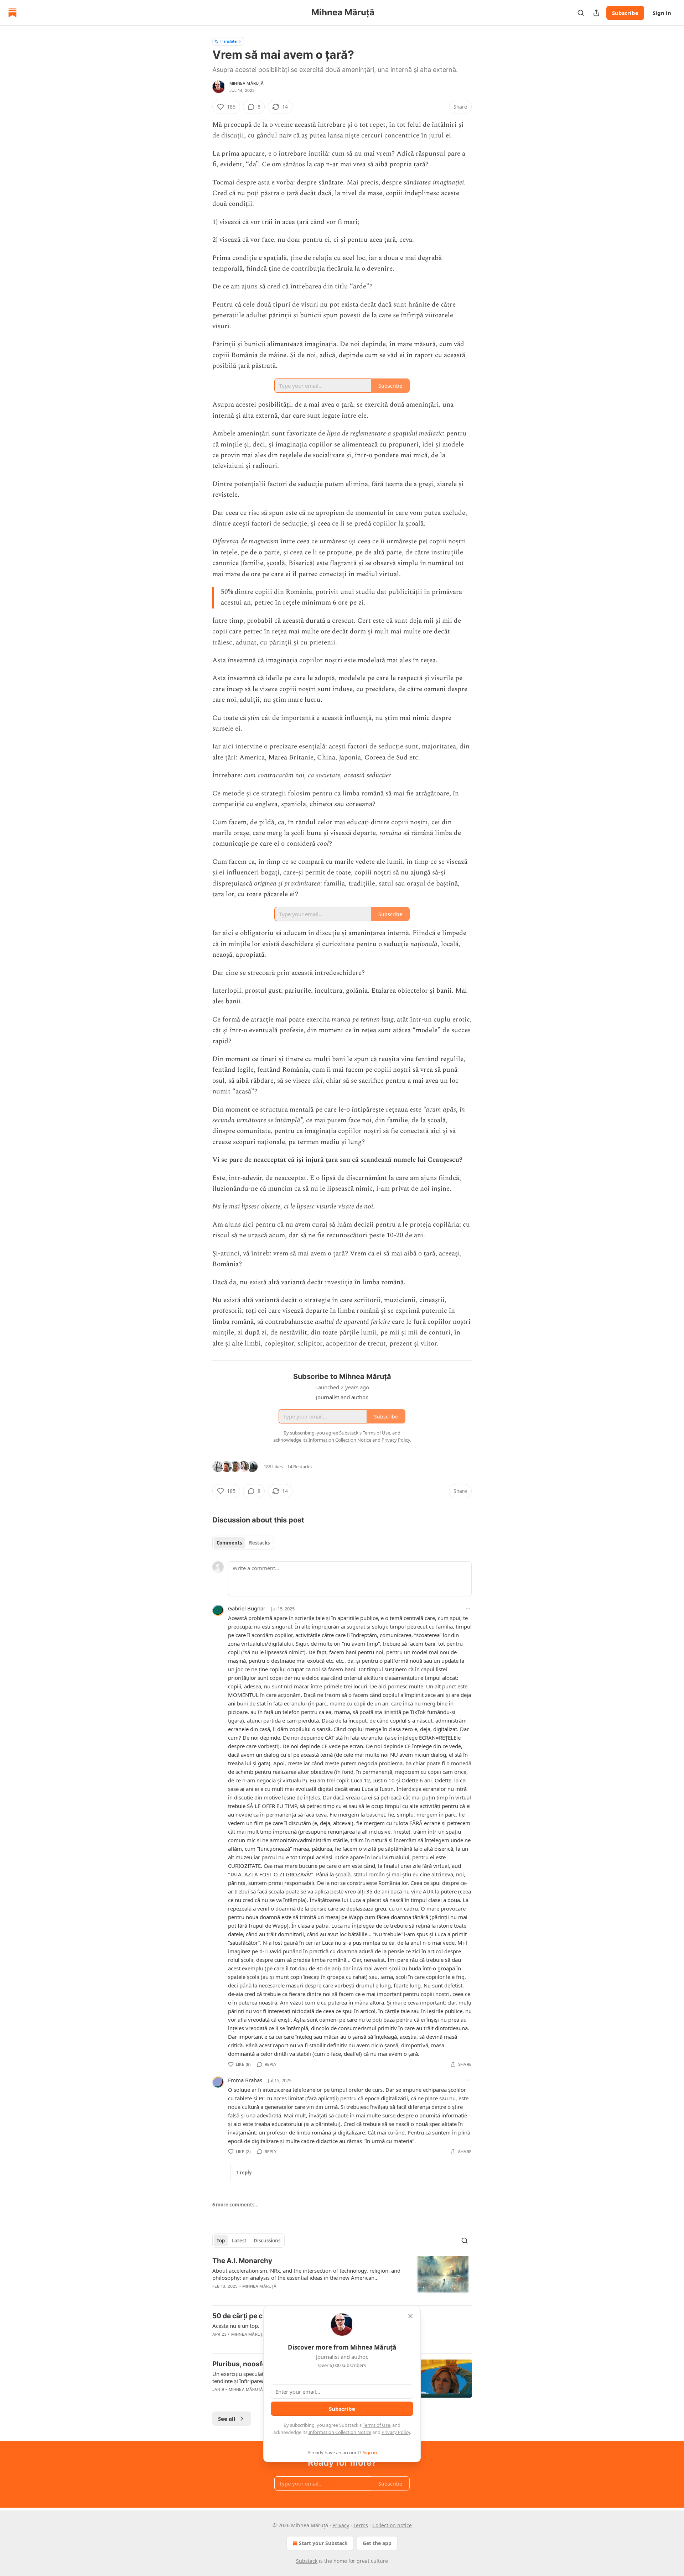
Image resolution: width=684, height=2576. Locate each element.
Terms (361, 2525)
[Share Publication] (596, 13)
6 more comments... (235, 2205)
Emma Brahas (245, 2080)
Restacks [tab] (259, 1543)
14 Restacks (299, 1467)
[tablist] (243, 1543)
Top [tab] (221, 2241)
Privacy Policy (396, 2432)
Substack (307, 2561)
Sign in (662, 13)
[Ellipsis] (468, 1608)
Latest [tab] (239, 2241)
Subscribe (625, 13)
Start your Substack (323, 2543)
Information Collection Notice (340, 2432)
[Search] (581, 13)
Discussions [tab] (267, 2241)
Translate (228, 41)
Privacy (341, 2525)
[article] (342, 2278)
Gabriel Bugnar (247, 1608)
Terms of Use (376, 2425)
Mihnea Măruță (247, 83)
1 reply (244, 2173)
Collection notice (392, 2525)
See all (227, 2419)
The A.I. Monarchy (242, 2261)
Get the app (377, 2543)
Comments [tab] (229, 1543)
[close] (410, 2316)
